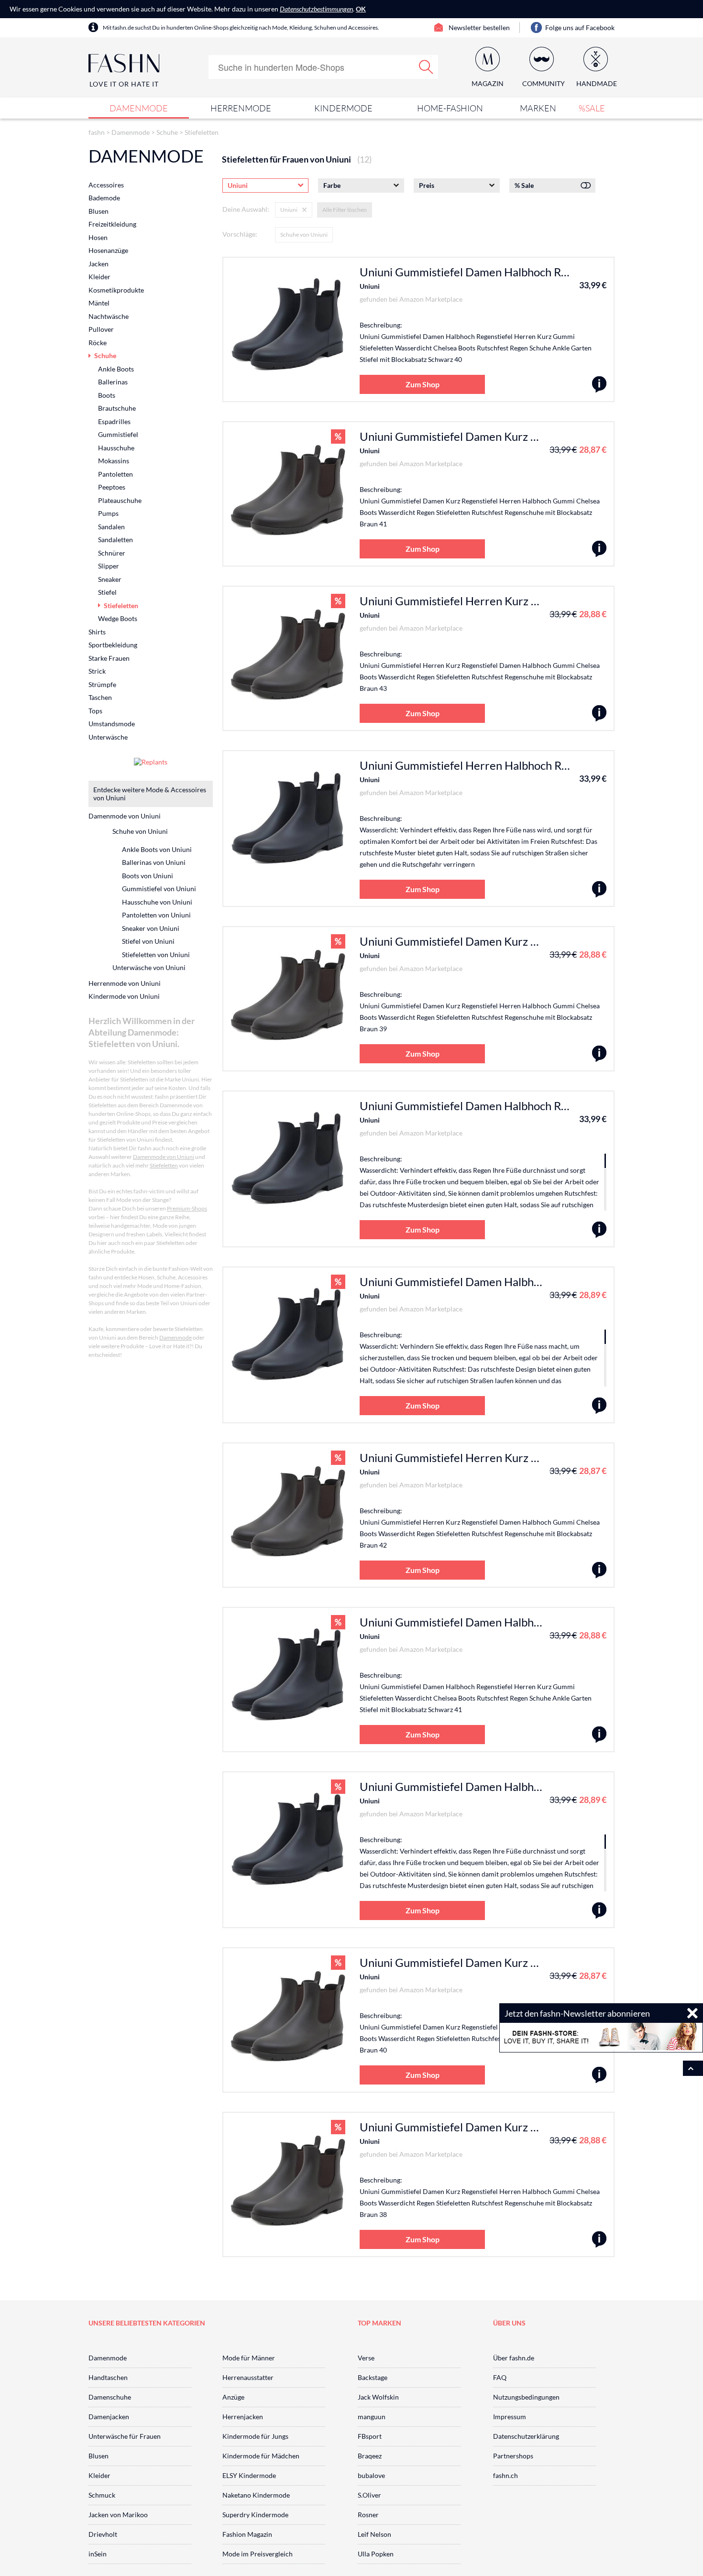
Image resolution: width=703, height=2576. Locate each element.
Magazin (488, 83)
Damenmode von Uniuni (125, 816)
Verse (366, 2358)
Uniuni (370, 286)
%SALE (592, 108)
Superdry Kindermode (255, 2515)
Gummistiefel (118, 434)
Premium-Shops (187, 1208)
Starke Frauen (109, 658)
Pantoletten (115, 474)
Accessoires (106, 185)
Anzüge (233, 2397)
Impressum (510, 2417)
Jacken (99, 264)
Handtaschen (108, 2377)
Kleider (99, 277)
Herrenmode (241, 108)
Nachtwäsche (109, 316)
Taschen (100, 697)
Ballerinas (113, 382)
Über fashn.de (514, 2358)
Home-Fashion (450, 108)
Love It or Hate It (124, 84)
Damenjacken (109, 2417)
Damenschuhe (110, 2397)
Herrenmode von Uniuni (125, 983)
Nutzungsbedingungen (526, 2397)
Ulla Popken (376, 2554)
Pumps (108, 513)
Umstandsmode (112, 724)
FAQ (500, 2377)
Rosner (368, 2515)
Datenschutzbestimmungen (316, 9)
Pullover (101, 329)
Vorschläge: (240, 234)
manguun (372, 2417)
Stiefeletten (202, 132)
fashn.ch (505, 2475)
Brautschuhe (117, 408)
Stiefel (107, 592)
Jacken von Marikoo (118, 2515)
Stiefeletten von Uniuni (156, 955)
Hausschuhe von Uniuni (157, 902)
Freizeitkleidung (112, 224)
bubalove (371, 2475)
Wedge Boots (118, 618)
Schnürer (112, 553)
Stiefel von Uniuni (148, 941)
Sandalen (111, 527)
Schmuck (102, 2495)
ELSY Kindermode (249, 2475)
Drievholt (103, 2534)
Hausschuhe (116, 448)
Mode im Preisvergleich (258, 2554)
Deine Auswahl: (246, 209)
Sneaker (110, 579)
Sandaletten (115, 540)
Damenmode (139, 108)
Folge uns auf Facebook (580, 27)
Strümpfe (102, 684)
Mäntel (99, 303)
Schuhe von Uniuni (304, 235)
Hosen (98, 237)
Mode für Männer (249, 2358)
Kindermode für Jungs (255, 2436)
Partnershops (513, 2456)
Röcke (98, 343)
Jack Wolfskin (378, 2397)
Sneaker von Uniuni (151, 928)
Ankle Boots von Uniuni (157, 849)
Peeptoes (112, 487)
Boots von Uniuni (148, 876)
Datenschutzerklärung (526, 2436)
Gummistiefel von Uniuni (159, 889)
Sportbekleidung (113, 645)
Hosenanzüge (108, 250)
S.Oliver (369, 2495)
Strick (97, 671)
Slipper (109, 566)
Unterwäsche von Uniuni (149, 967)
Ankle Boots (116, 369)
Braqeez (370, 2456)
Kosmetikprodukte (116, 290)
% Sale (524, 185)
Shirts (97, 632)
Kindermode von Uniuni (124, 996)
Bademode (104, 198)
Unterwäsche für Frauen (125, 2436)
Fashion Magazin (247, 2534)
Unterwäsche (108, 737)
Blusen (99, 211)
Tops (95, 711)
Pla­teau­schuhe (120, 500)
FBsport (370, 2436)
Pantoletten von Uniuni (156, 915)
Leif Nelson (374, 2534)
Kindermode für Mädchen (261, 2456)
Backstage (373, 2377)
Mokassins (114, 461)
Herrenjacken (243, 2417)
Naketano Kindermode (256, 2495)
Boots (107, 395)
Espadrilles (114, 421)
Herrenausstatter (248, 2377)
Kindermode (343, 108)
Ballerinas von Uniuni (154, 862)
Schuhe (167, 132)
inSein (98, 2554)
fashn (97, 132)
